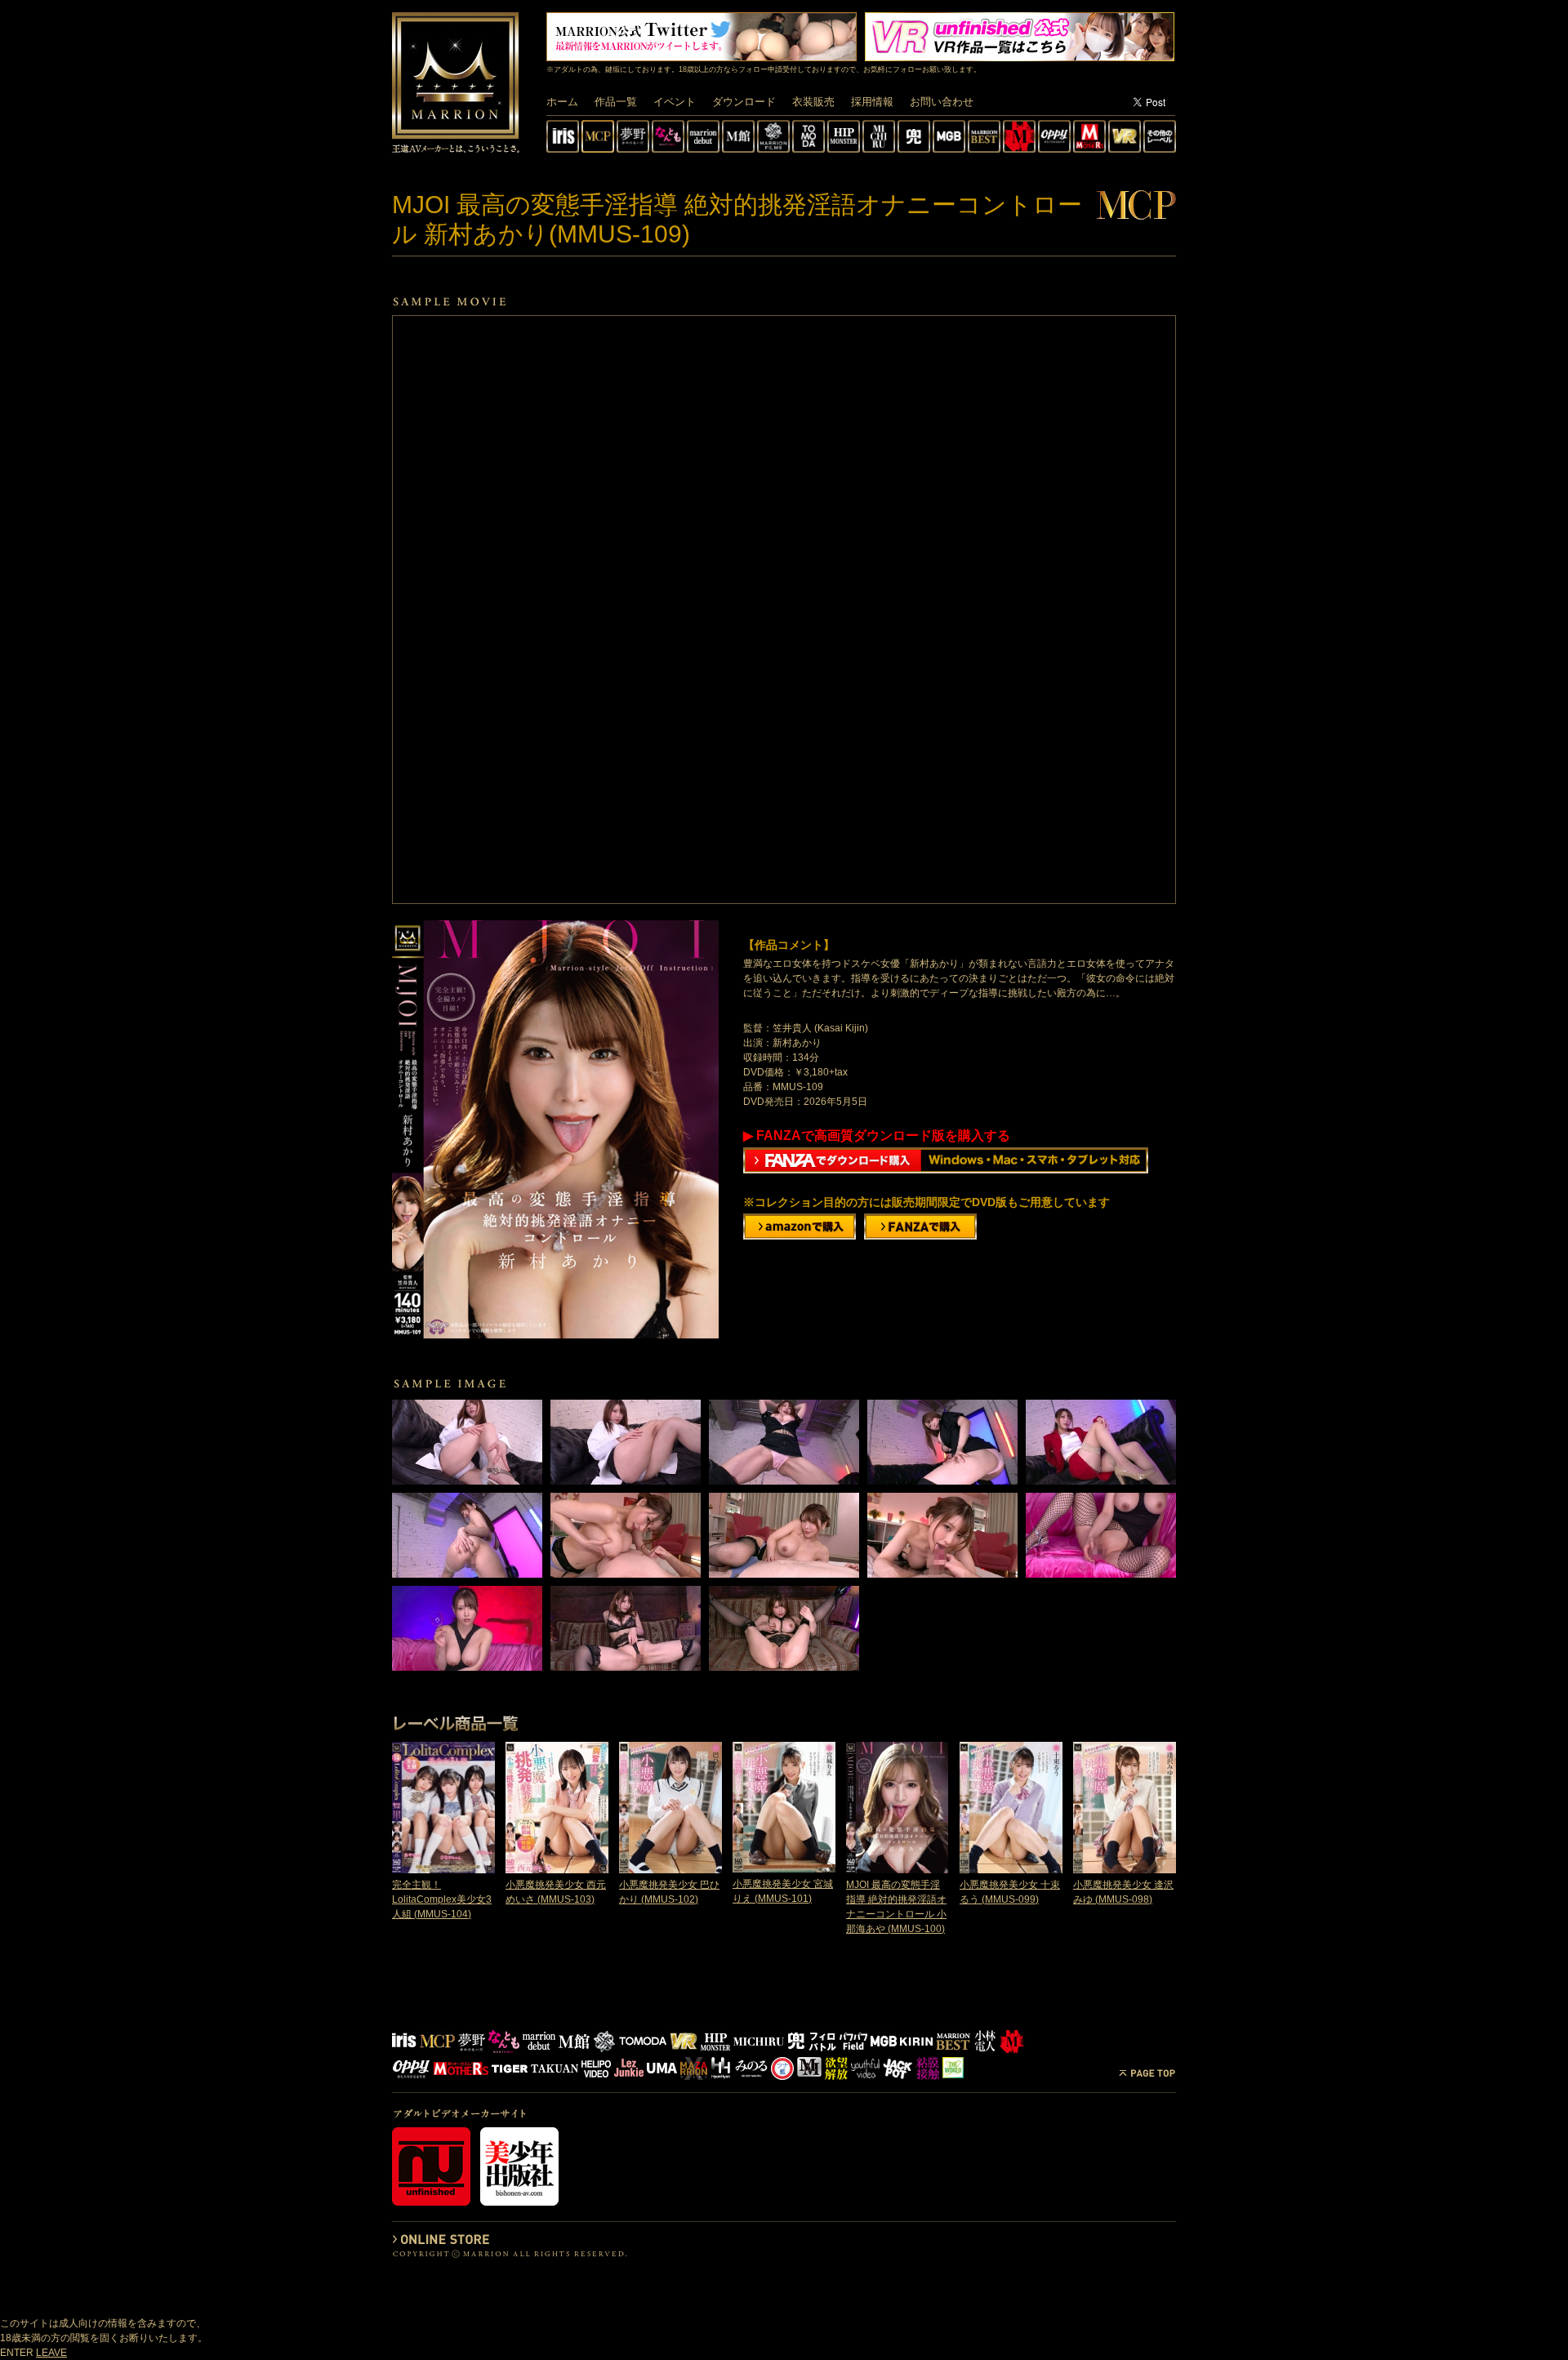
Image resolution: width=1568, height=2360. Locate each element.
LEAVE (51, 2353)
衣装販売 (813, 102)
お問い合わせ (942, 102)
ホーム (562, 102)
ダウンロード (744, 102)
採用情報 (872, 102)
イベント (675, 102)
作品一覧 (616, 102)
